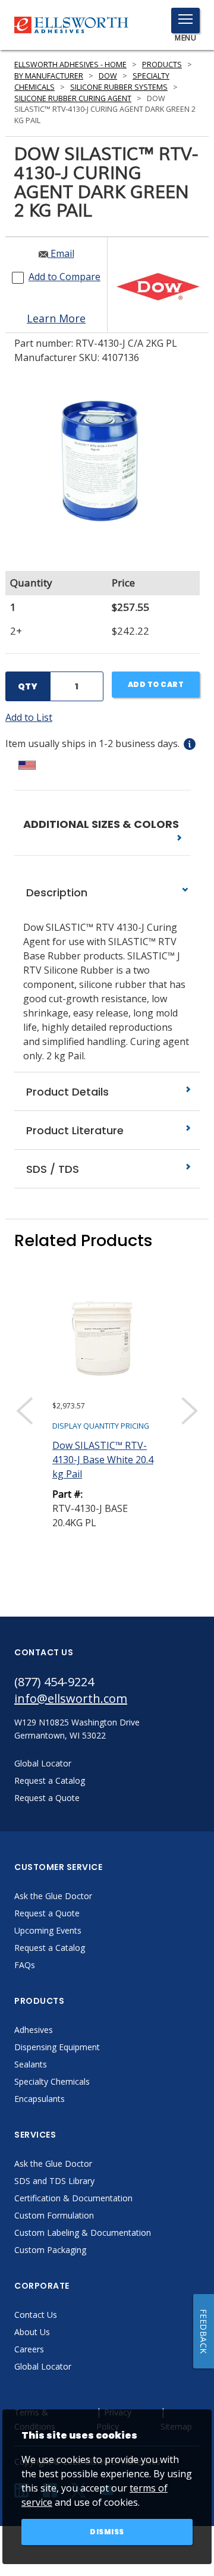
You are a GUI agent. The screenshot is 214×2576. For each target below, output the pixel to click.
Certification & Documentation (73, 2198)
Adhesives (34, 2030)
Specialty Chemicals (52, 2081)
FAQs (25, 1965)
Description (55, 892)
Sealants (31, 2064)
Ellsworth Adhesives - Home (70, 65)
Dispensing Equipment (57, 2047)
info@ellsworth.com (71, 1698)
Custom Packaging (50, 2250)
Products (162, 65)
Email (61, 253)
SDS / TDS (51, 1169)
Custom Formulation (54, 2215)
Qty (28, 686)
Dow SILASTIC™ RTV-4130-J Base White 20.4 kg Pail (103, 1460)
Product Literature (73, 1130)
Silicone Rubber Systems (119, 87)
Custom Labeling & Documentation (83, 2233)
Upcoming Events (48, 1930)
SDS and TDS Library (54, 2181)
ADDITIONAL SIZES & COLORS (102, 824)
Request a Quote (47, 1913)
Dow (108, 76)
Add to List (29, 717)
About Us (32, 2332)
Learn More (56, 318)
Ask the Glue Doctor (53, 1896)
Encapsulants (40, 2099)
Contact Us (36, 2315)
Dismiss (107, 2532)
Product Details (66, 1092)
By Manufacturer (49, 76)
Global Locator (43, 2366)
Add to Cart (156, 684)
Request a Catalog (50, 1948)
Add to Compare (64, 277)
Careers (29, 2349)
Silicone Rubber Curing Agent (73, 98)
